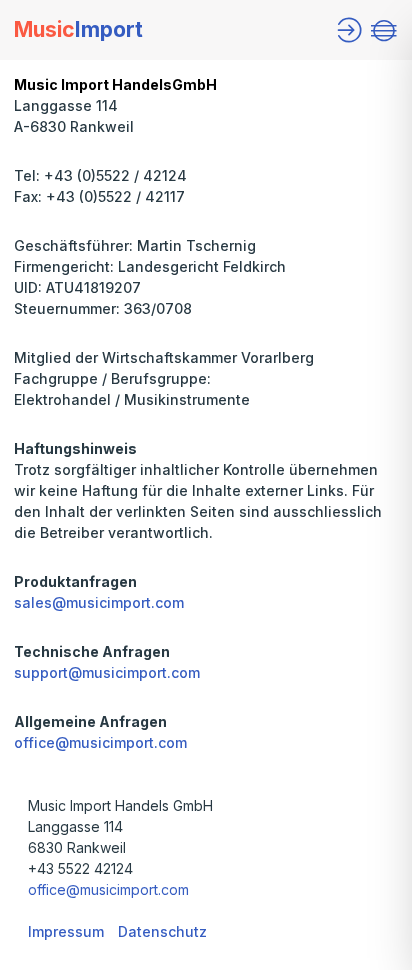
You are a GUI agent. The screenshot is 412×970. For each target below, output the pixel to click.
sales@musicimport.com (99, 602)
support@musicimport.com (107, 672)
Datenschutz (162, 931)
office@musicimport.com (100, 742)
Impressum (66, 931)
